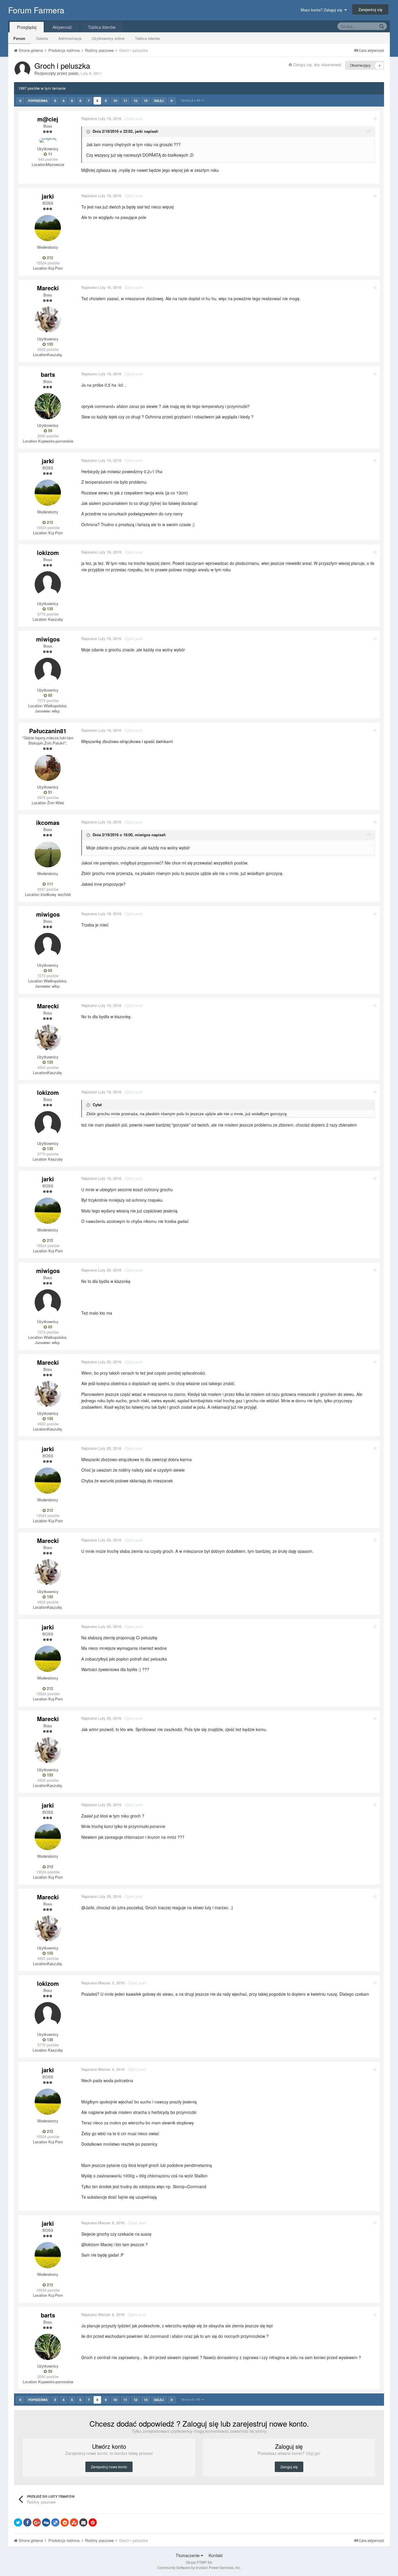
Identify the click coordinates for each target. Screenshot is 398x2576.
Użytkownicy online (108, 38)
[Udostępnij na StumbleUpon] (74, 2522)
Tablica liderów (147, 38)
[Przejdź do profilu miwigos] (48, 671)
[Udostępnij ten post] (375, 118)
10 (115, 101)
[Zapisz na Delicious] (55, 2522)
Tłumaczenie (188, 2555)
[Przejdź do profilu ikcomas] (48, 854)
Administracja (70, 38)
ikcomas (48, 822)
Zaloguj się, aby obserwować (317, 64)
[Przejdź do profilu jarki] (48, 228)
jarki (48, 196)
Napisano (101, 118)
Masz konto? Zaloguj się (323, 10)
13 (146, 101)
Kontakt (216, 2555)
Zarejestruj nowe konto (109, 2467)
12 (135, 101)
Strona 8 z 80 (192, 100)
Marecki (48, 288)
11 (125, 101)
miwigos (48, 639)
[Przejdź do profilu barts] (48, 406)
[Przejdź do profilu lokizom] (48, 584)
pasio (73, 73)
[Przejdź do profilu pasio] (22, 69)
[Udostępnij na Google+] (37, 2522)
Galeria (42, 38)
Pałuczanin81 (48, 731)
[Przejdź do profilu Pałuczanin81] (48, 768)
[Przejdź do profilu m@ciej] (48, 140)
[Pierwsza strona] (20, 101)
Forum (19, 38)
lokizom (48, 552)
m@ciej (48, 119)
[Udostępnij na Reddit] (65, 2522)
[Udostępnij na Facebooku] (27, 2522)
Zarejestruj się (370, 9)
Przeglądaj (27, 27)
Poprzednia (38, 101)
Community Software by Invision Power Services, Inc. (199, 2567)
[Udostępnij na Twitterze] (18, 2522)
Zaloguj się (289, 2467)
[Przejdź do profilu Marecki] (48, 320)
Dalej (159, 101)
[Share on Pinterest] (93, 2522)
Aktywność (62, 27)
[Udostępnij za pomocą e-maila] (83, 2522)
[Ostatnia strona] (172, 101)
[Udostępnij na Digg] (46, 2522)
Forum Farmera (36, 10)
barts (48, 374)
